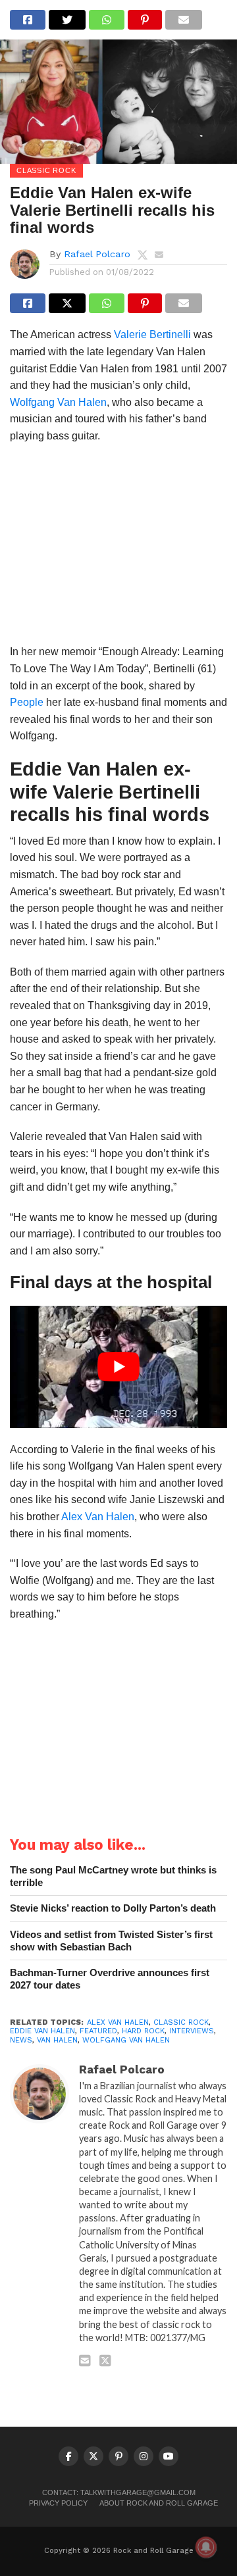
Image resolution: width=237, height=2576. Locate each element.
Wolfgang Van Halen (58, 402)
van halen (57, 2040)
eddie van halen (42, 2031)
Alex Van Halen (98, 1517)
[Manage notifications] (206, 2547)
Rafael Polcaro (97, 254)
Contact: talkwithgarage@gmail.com (119, 2492)
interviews (192, 2031)
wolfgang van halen (126, 2040)
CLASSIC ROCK (181, 2022)
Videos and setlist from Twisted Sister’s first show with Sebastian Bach (111, 1941)
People (27, 702)
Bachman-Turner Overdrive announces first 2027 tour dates (110, 1979)
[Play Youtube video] (118, 1367)
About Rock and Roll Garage (159, 2503)
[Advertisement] (118, 548)
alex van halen (118, 2022)
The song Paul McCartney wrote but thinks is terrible (113, 1876)
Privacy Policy (58, 2503)
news (21, 2040)
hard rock (143, 2031)
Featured (98, 2031)
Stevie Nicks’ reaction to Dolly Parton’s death (113, 1908)
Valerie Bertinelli (152, 334)
